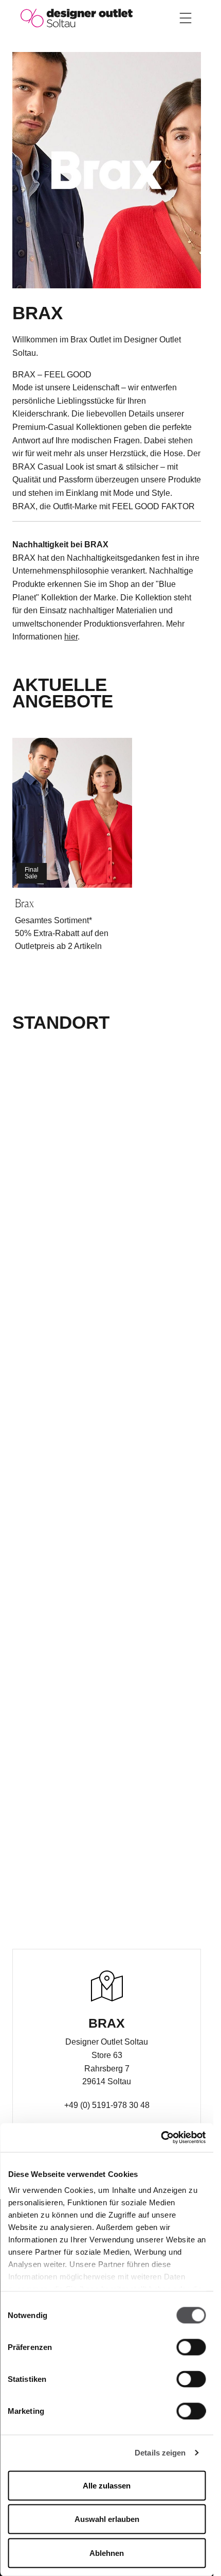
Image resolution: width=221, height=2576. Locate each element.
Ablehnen (107, 2553)
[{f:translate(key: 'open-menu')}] (186, 18)
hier (71, 637)
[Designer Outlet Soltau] (77, 17)
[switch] (191, 2347)
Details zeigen (160, 2453)
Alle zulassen (107, 2485)
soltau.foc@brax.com (107, 2123)
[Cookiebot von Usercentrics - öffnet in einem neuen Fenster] (161, 2138)
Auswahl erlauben (107, 2519)
